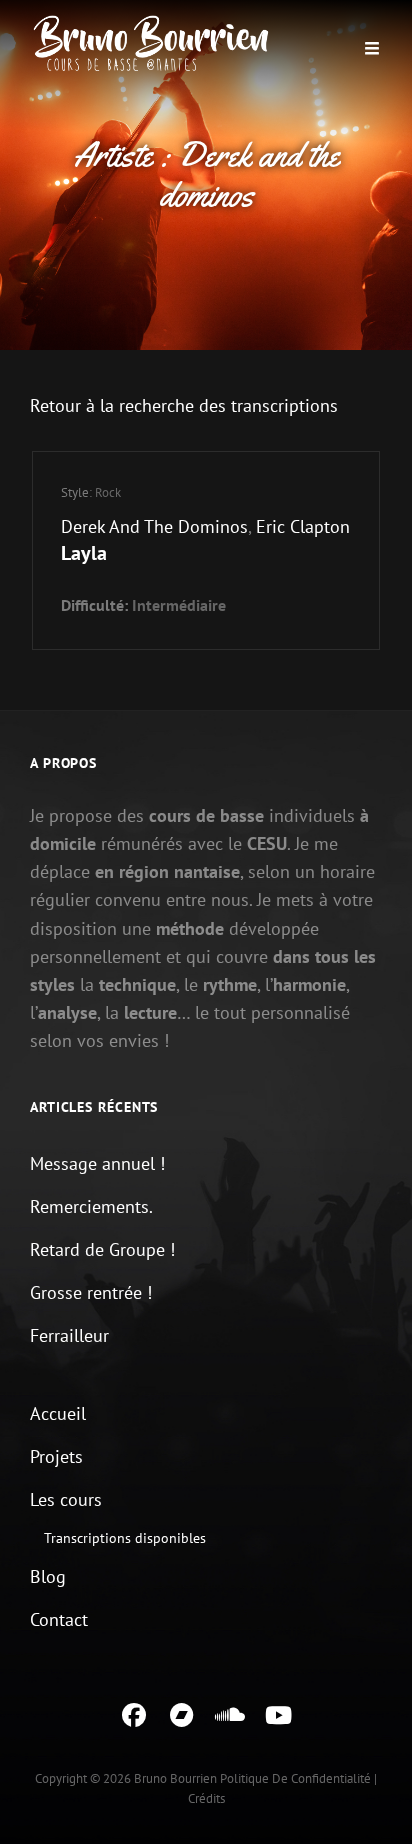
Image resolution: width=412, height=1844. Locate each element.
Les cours (66, 1499)
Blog (48, 1576)
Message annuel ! (97, 1163)
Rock (108, 492)
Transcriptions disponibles (125, 1538)
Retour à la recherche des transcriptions (184, 405)
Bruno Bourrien (175, 1778)
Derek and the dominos (154, 526)
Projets (56, 1456)
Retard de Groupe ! (102, 1249)
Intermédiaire (179, 605)
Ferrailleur (69, 1335)
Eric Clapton (303, 526)
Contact (59, 1619)
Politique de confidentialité (295, 1778)
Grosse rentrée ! (91, 1292)
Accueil (58, 1413)
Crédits (206, 1798)
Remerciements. (91, 1206)
